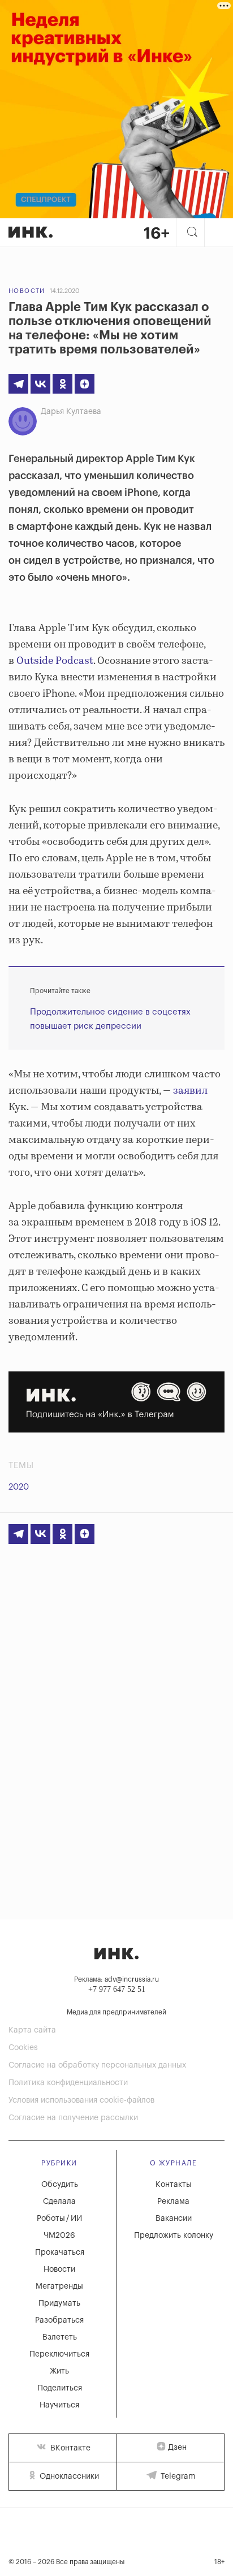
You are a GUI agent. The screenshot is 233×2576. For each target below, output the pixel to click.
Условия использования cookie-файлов (81, 2100)
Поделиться (60, 2388)
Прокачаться (60, 2253)
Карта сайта (32, 2030)
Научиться (59, 2405)
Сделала (59, 2202)
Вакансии (174, 2219)
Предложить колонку (174, 2236)
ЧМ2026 (59, 2236)
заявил (190, 1091)
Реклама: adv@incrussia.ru (116, 1979)
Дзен (177, 2448)
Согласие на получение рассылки (73, 2118)
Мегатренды (59, 2286)
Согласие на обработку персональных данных (97, 2065)
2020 (19, 1487)
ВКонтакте (69, 2448)
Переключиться (59, 2354)
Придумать (59, 2303)
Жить (59, 2371)
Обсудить (60, 2185)
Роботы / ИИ (59, 2219)
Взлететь (60, 2337)
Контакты (174, 2185)
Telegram (177, 2476)
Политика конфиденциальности (68, 2083)
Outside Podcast (55, 661)
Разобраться (59, 2320)
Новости (27, 291)
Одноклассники (68, 2476)
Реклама (173, 2202)
